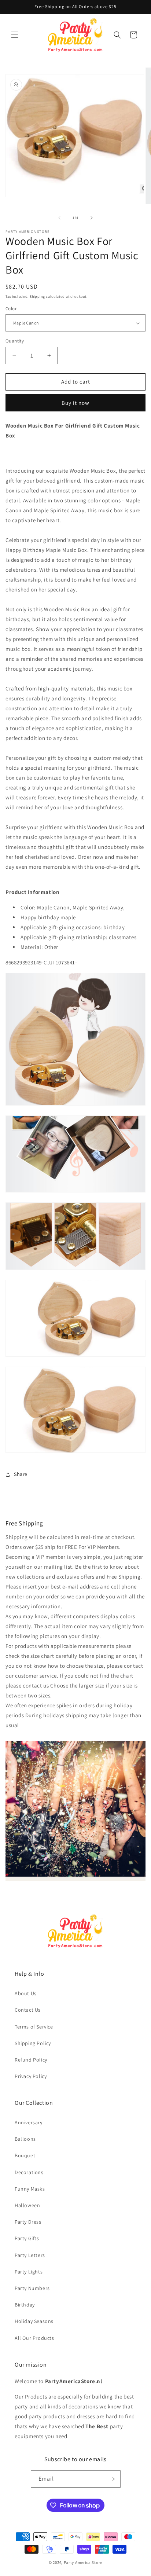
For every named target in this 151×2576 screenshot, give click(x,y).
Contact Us (28, 2010)
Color (11, 309)
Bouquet (25, 2155)
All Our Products (34, 2338)
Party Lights (29, 2272)
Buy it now (75, 403)
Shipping (37, 296)
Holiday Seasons (34, 2321)
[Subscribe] (112, 2479)
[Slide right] (92, 218)
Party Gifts (27, 2238)
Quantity (15, 341)
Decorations (29, 2172)
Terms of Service (34, 2027)
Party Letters (30, 2255)
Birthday (25, 2305)
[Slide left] (59, 218)
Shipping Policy (33, 2043)
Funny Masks (30, 2189)
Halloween (27, 2205)
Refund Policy (31, 2060)
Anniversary (29, 2122)
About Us (26, 1993)
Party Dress (28, 2222)
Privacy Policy (31, 2076)
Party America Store (83, 2562)
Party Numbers (32, 2288)
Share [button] (21, 1474)
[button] (15, 35)
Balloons (25, 2139)
